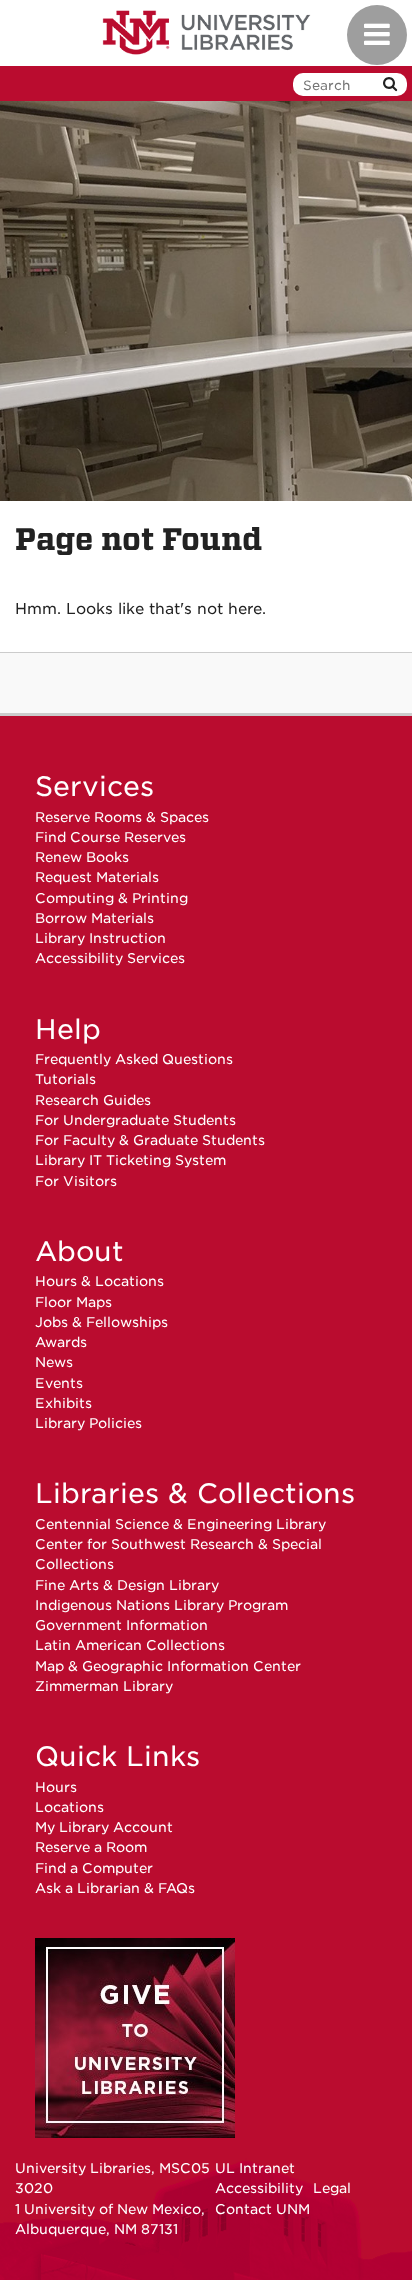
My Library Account (104, 1827)
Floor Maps (73, 1302)
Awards (61, 1342)
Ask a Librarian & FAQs (115, 1888)
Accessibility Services (110, 958)
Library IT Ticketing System (130, 1160)
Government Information (121, 1625)
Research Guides (93, 1100)
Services (94, 786)
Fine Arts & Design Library (127, 1585)
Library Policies (88, 1423)
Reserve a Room (91, 1847)
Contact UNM (262, 2209)
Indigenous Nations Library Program (161, 1605)
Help (68, 1029)
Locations (69, 1807)
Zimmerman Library (104, 1686)
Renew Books (82, 857)
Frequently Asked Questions (134, 1059)
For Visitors (76, 1181)
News (54, 1362)
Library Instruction (100, 938)
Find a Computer (94, 1868)
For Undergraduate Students (135, 1120)
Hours (56, 1787)
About (79, 1251)
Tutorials (65, 1079)
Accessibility (259, 2188)
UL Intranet (255, 2168)
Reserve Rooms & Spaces (122, 817)
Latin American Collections (130, 1645)
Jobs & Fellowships (101, 1322)
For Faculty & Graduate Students (150, 1140)
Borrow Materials (94, 918)
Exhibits (63, 1403)
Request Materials (97, 877)
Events (59, 1383)
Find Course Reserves (110, 837)
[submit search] (390, 84)
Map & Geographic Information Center (168, 1666)
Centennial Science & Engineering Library (180, 1524)
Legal (332, 2188)
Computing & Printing (111, 898)
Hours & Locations (99, 1281)
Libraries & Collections (195, 1493)
